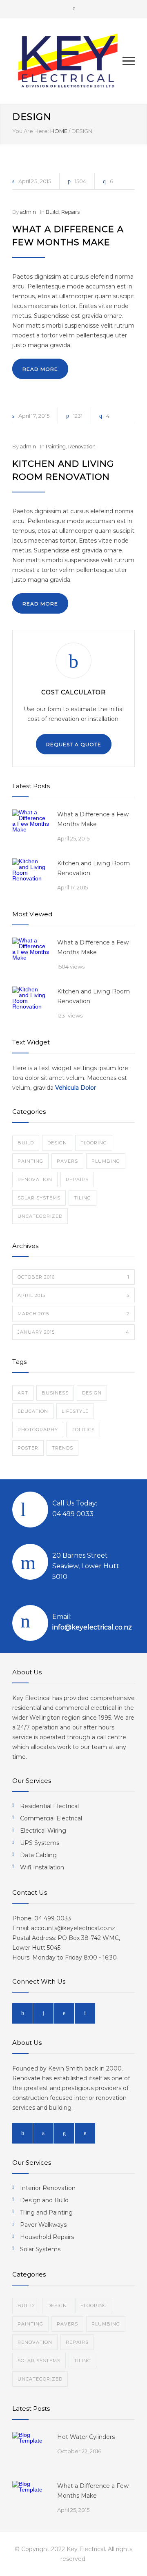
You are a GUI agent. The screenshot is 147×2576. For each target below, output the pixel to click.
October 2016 (73, 1277)
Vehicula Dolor (76, 1088)
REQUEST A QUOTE (74, 744)
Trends (62, 1448)
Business (55, 1393)
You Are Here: (31, 131)
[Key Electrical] (67, 61)
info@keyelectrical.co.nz (92, 1627)
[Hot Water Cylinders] (31, 2450)
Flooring (94, 1143)
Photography (38, 1430)
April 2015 (73, 1295)
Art (23, 1393)
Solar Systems (39, 1198)
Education (33, 1411)
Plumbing (106, 1161)
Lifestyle (75, 1411)
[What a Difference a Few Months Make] (31, 828)
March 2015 (73, 1314)
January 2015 (73, 1332)
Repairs (70, 212)
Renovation (82, 447)
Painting (56, 447)
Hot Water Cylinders (86, 2437)
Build (52, 212)
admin (28, 212)
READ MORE (40, 369)
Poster (28, 1448)
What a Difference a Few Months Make (93, 819)
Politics (83, 1430)
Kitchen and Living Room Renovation (94, 868)
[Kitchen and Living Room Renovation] (31, 877)
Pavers (67, 1161)
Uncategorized (40, 1216)
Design (57, 1143)
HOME (59, 131)
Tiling (82, 1198)
